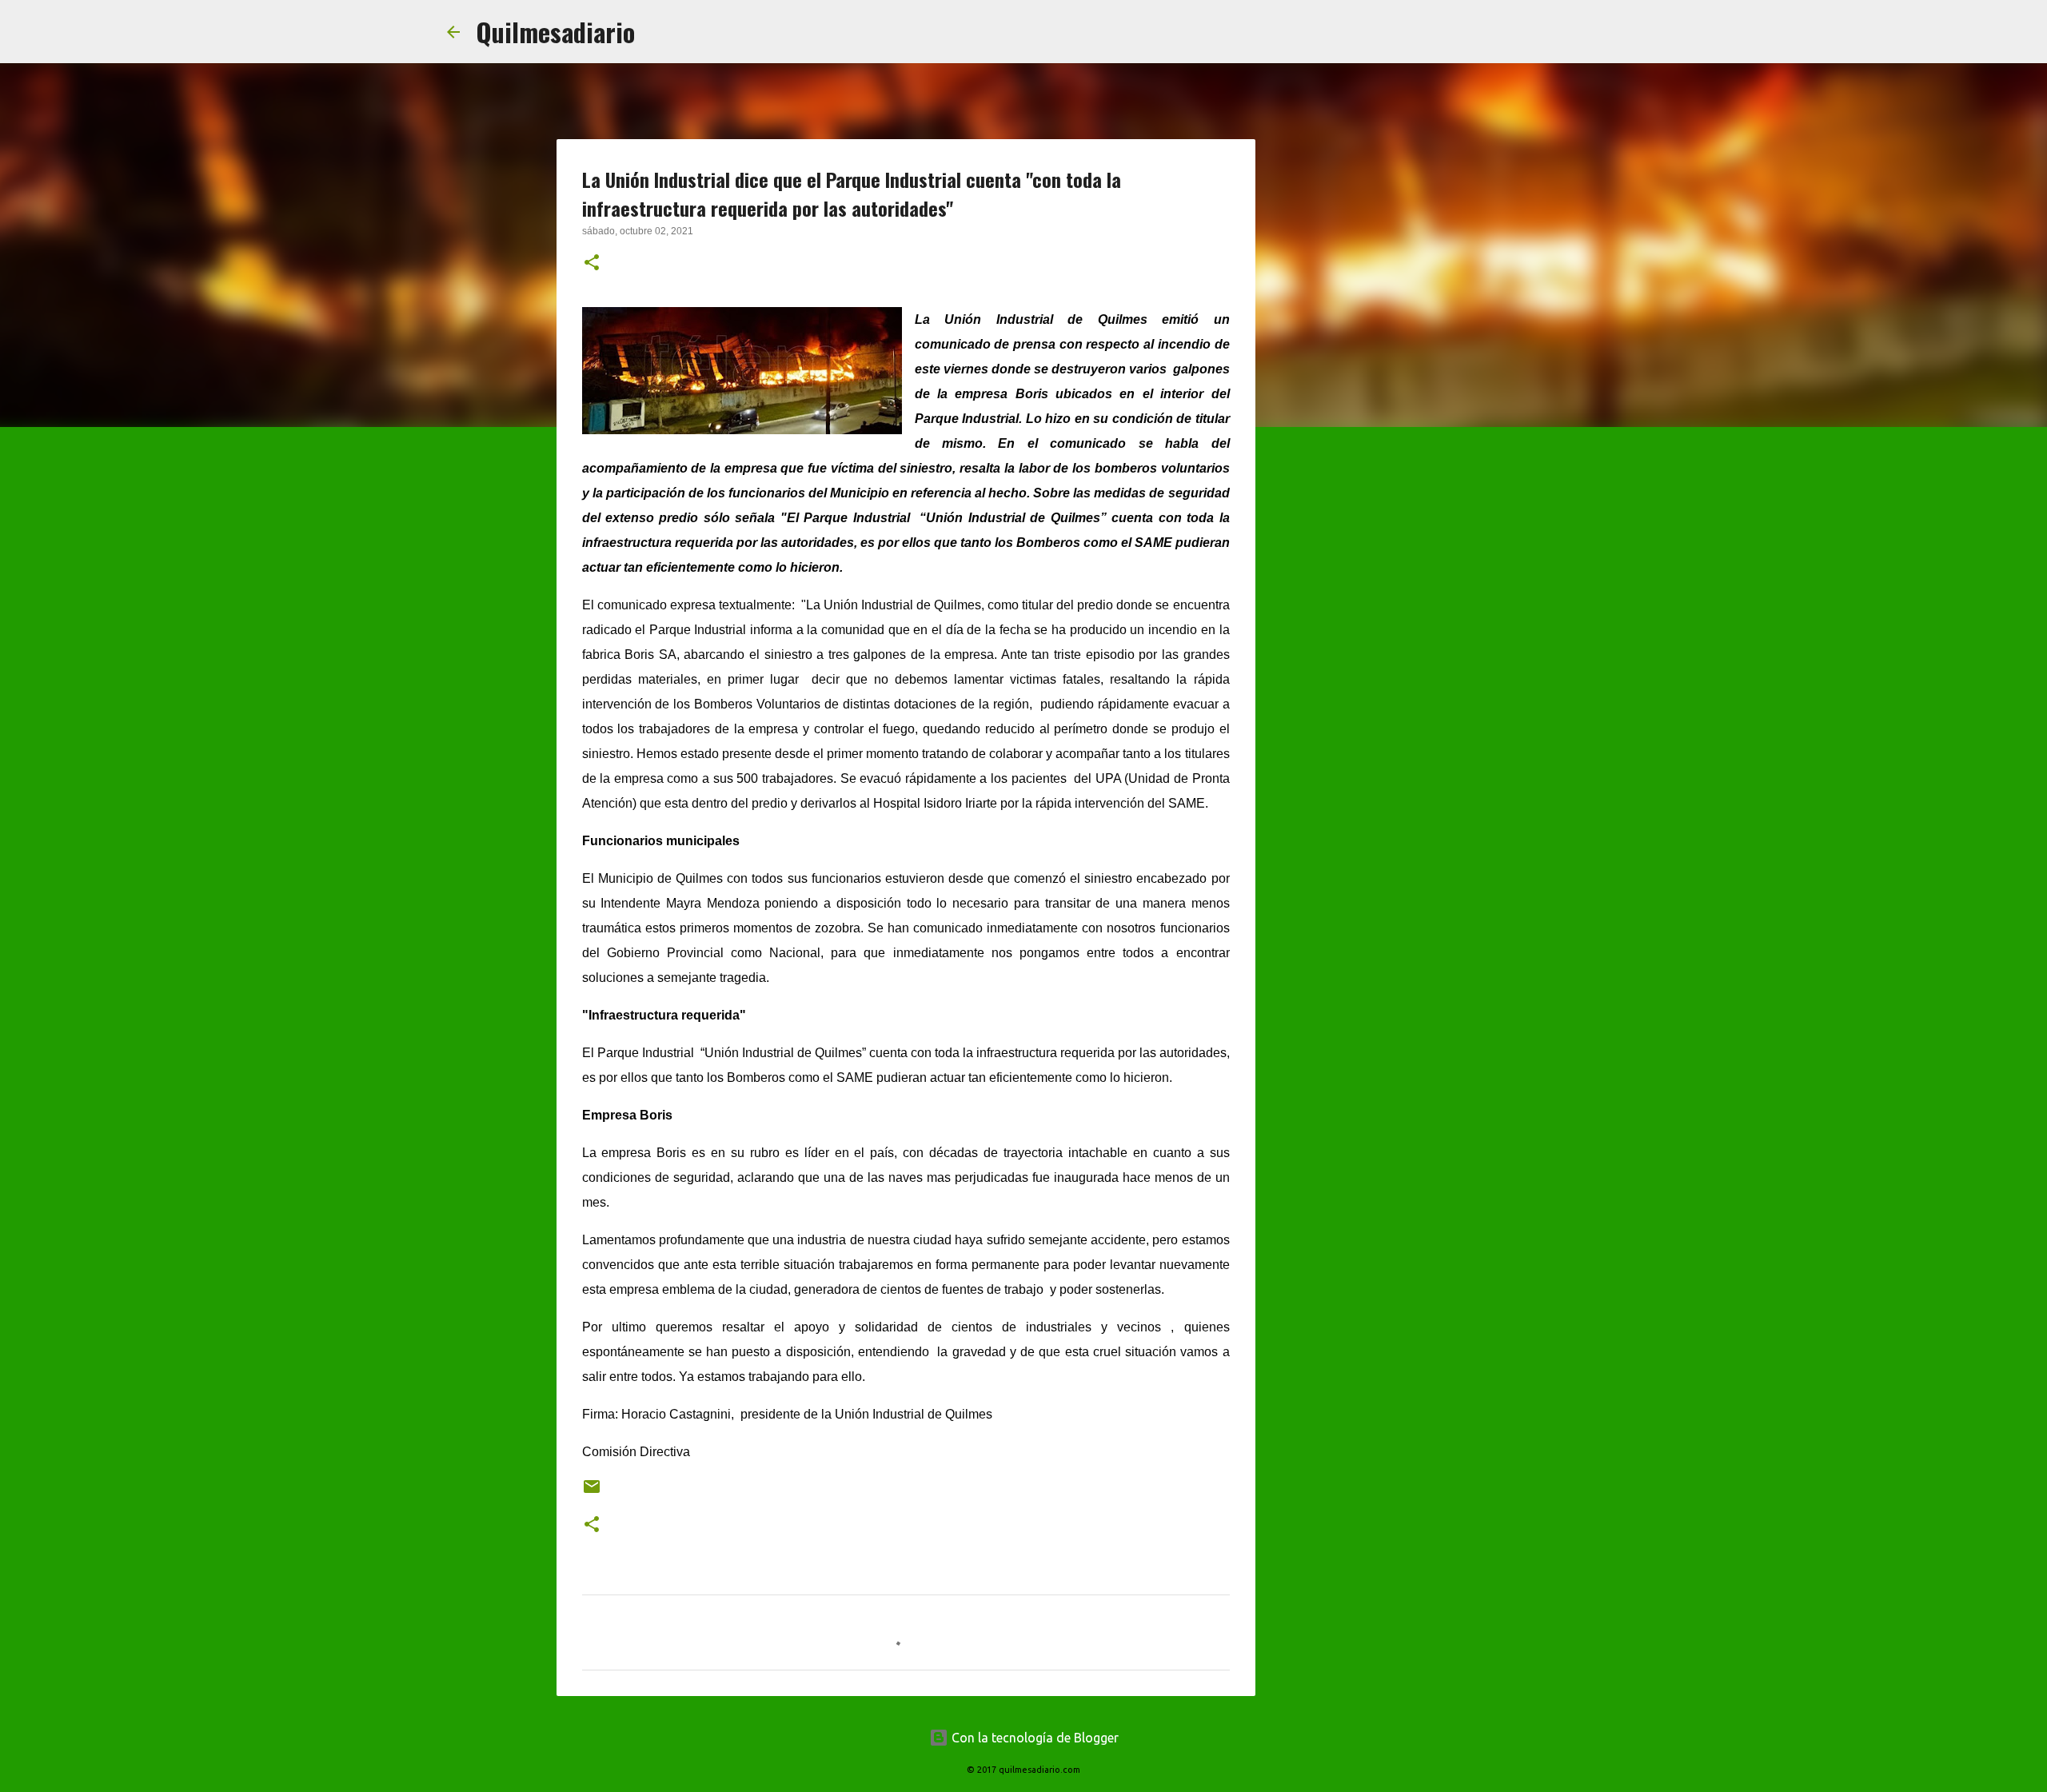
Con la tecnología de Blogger (1033, 1738)
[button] (592, 264)
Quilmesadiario (555, 32)
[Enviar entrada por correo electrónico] (592, 1493)
